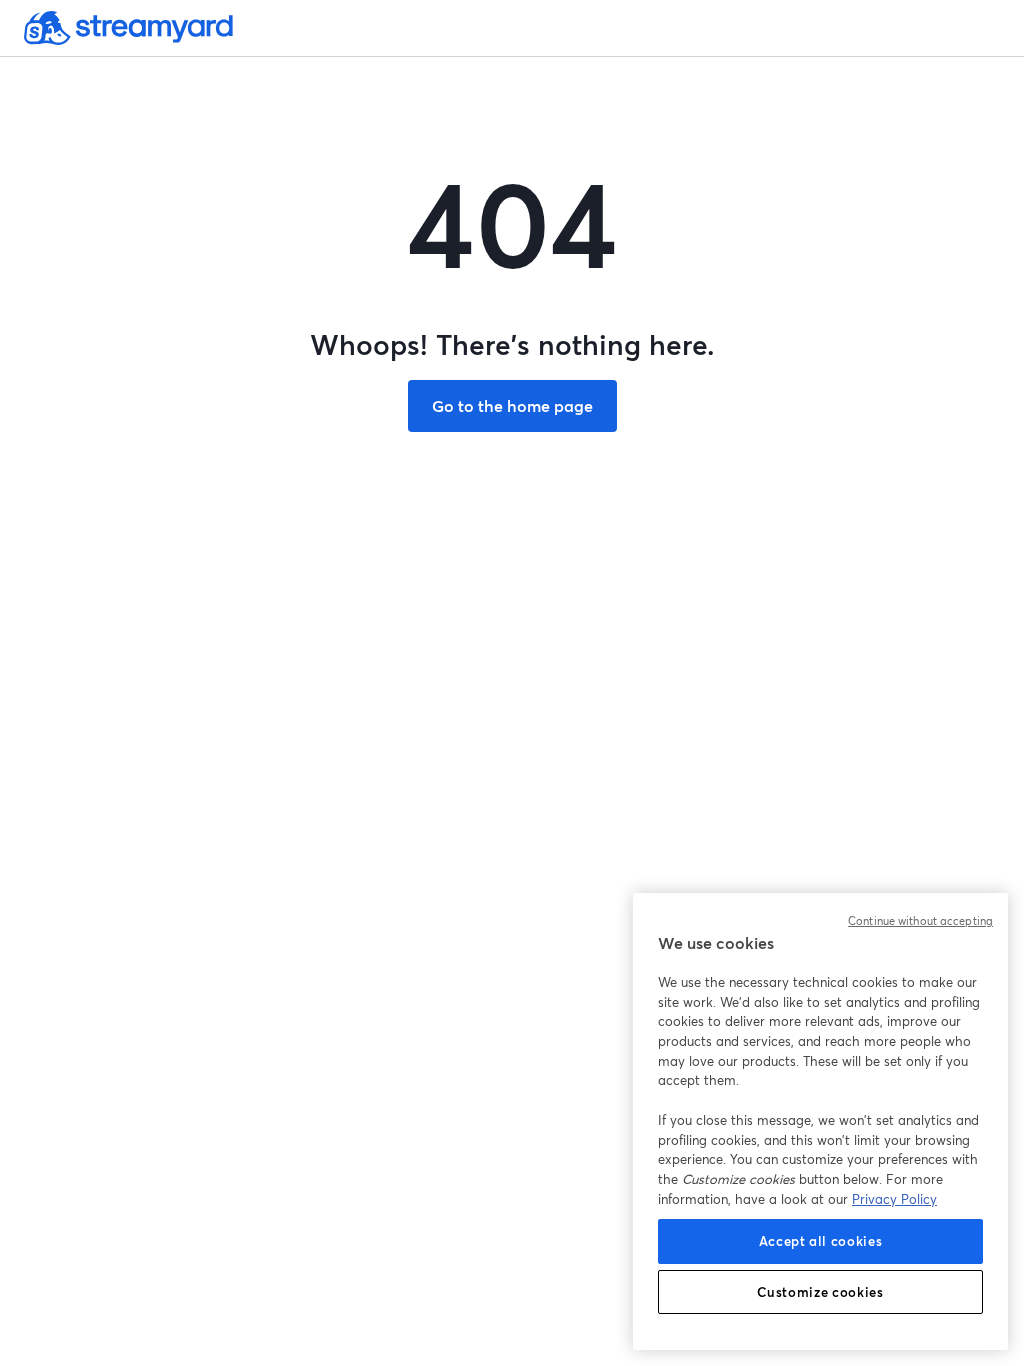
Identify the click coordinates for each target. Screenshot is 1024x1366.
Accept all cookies (821, 1241)
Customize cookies (820, 1292)
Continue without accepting (920, 921)
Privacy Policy (894, 1199)
